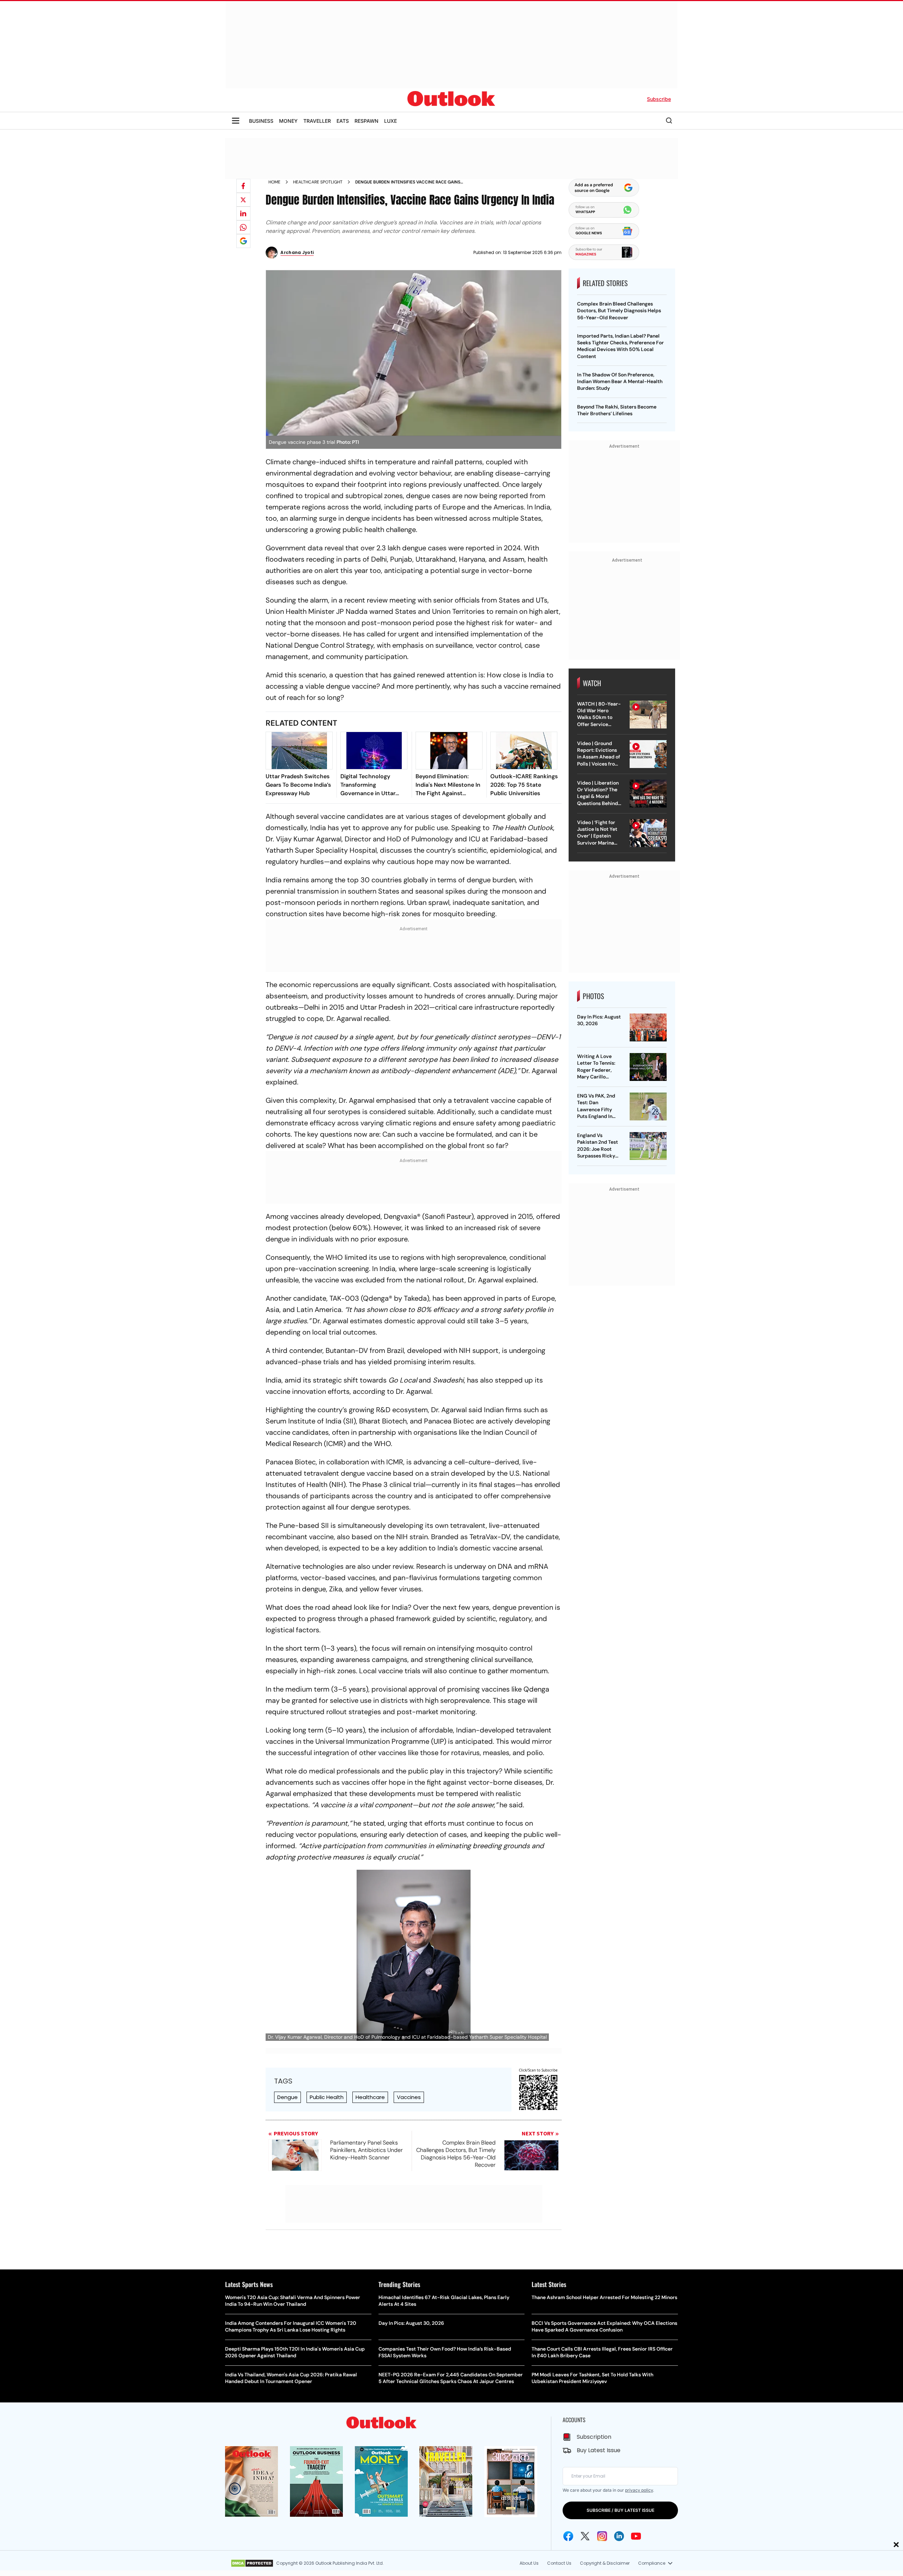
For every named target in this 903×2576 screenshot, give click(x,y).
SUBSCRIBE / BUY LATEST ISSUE (620, 2510)
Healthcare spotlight (318, 182)
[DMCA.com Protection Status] (252, 2563)
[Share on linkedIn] (243, 213)
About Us (529, 2563)
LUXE (390, 121)
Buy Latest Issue (599, 2450)
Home (274, 182)
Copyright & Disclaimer (605, 2563)
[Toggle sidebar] (236, 121)
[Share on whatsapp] (243, 227)
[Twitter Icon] (585, 2536)
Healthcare (370, 2097)
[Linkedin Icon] (619, 2536)
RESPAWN (366, 121)
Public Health (327, 2097)
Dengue (287, 2097)
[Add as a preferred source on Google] (243, 241)
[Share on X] (243, 200)
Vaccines (409, 2097)
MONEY (288, 121)
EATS (343, 121)
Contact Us (559, 2563)
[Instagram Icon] (602, 2536)
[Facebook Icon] (568, 2536)
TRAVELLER (317, 121)
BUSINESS (261, 121)
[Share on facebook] (243, 186)
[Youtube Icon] (636, 2536)
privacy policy (639, 2490)
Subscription (594, 2437)
